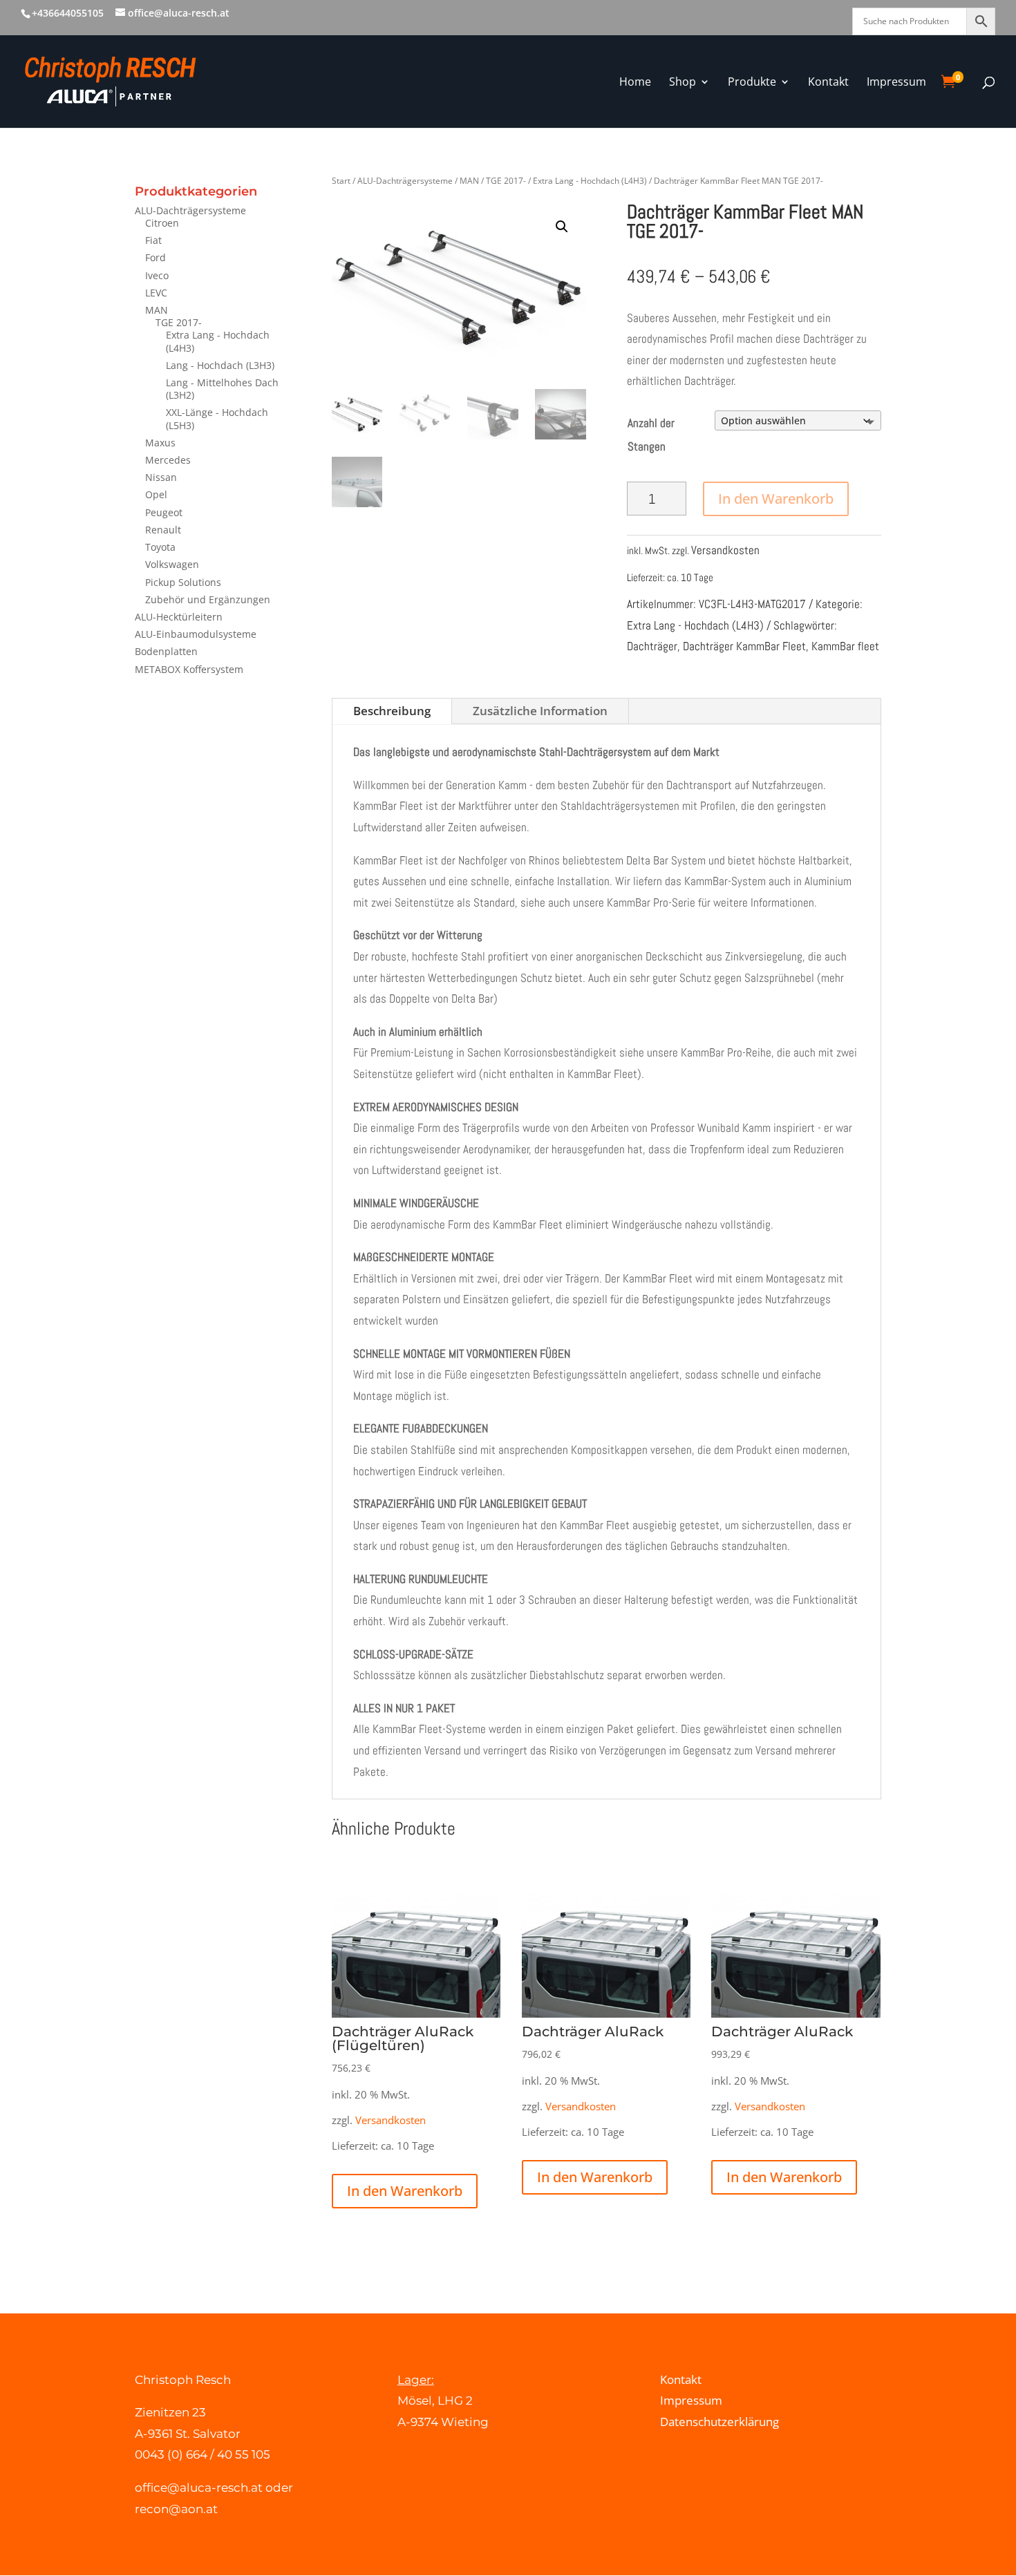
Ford (156, 257)
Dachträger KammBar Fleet (744, 646)
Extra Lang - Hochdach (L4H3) (218, 341)
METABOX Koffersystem (189, 669)
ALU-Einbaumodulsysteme (196, 634)
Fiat (153, 240)
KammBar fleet (845, 646)
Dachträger (652, 646)
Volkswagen (172, 564)
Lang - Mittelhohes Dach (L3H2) (222, 389)
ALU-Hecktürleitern (179, 617)
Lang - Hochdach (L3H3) (220, 365)
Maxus (160, 443)
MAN (157, 310)
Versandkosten (725, 550)
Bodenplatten (166, 651)
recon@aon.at (176, 2509)
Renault (163, 530)
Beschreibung (392, 711)
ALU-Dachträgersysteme (190, 210)
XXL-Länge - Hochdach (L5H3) (217, 418)
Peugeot (164, 512)
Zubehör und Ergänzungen (208, 599)
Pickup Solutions (183, 582)
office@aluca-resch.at (199, 2488)
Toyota (160, 547)
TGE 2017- (179, 322)
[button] (562, 227)
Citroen (162, 223)
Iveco (157, 275)
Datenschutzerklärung (719, 2422)
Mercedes (168, 460)
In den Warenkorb (776, 499)
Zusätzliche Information (540, 711)
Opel (156, 494)
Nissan (161, 477)
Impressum (691, 2400)
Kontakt (681, 2379)
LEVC (156, 293)
